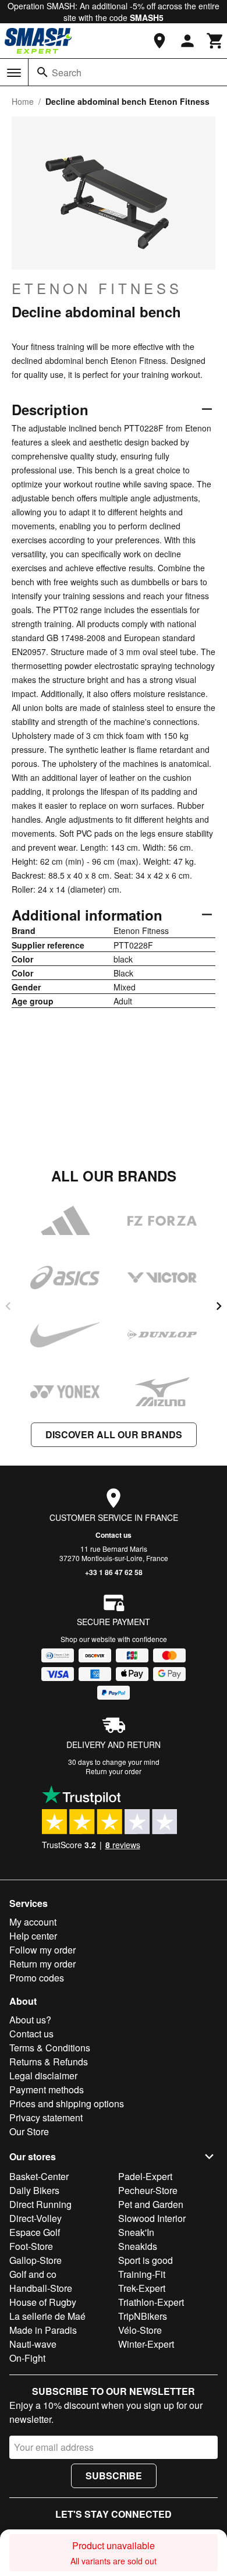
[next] (219, 1306)
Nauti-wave (33, 2344)
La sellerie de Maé (47, 2316)
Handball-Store (41, 2288)
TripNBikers (143, 2316)
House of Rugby (43, 2302)
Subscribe (114, 2476)
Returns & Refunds (49, 2062)
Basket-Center (39, 2176)
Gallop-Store (36, 2260)
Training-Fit (142, 2274)
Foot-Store (31, 2246)
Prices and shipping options (67, 2103)
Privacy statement (46, 2117)
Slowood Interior (152, 2218)
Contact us (114, 1535)
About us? (30, 2020)
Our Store (29, 2131)
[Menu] (14, 73)
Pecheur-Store (148, 2190)
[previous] (8, 1306)
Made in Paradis (43, 2330)
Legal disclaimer (43, 2076)
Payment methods (47, 2090)
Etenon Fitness (97, 288)
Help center (33, 1936)
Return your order (114, 1771)
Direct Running (40, 2204)
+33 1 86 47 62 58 (114, 1572)
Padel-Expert (145, 2176)
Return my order (42, 1964)
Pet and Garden (151, 2204)
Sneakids (138, 2246)
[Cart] (215, 41)
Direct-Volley (36, 2218)
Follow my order (42, 1950)
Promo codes (37, 1978)
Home (23, 101)
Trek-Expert (142, 2288)
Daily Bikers (34, 2190)
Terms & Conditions (50, 2048)
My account (33, 1922)
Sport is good (146, 2260)
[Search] (42, 72)
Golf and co (33, 2274)
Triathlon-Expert (151, 2302)
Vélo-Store (140, 2330)
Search (67, 72)
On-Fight (27, 2358)
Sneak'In (136, 2232)
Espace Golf (35, 2232)
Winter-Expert (146, 2344)
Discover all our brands (114, 1434)
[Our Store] (159, 41)
